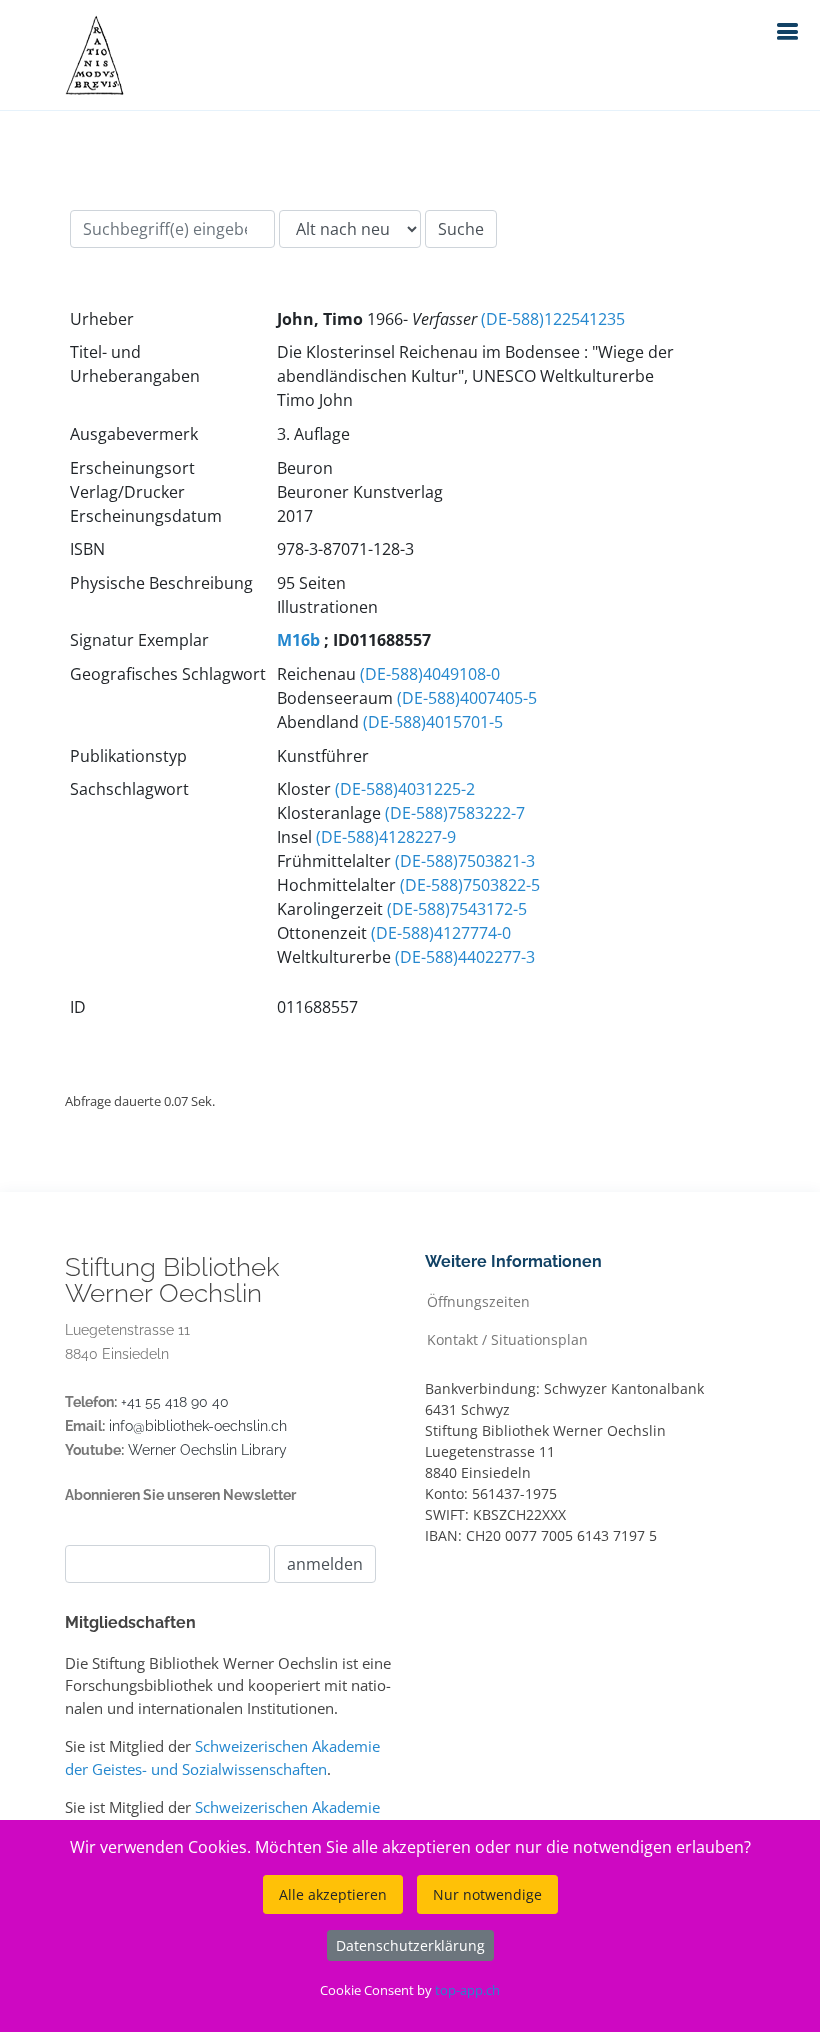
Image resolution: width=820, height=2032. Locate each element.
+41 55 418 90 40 (175, 1402)
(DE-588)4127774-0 (441, 933)
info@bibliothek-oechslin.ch (198, 1426)
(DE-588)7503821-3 (465, 861)
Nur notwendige (487, 1894)
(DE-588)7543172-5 (457, 909)
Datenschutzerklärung (410, 1945)
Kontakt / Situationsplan (507, 1338)
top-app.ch (467, 1990)
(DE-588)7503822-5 (470, 885)
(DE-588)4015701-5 (433, 722)
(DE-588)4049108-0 (430, 674)
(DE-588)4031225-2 (405, 789)
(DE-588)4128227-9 (386, 837)
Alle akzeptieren (333, 1894)
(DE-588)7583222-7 (455, 813)
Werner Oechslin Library (207, 1450)
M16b (298, 640)
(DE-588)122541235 (553, 319)
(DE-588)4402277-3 (465, 957)
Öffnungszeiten (478, 1300)
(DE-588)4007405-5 (467, 698)
